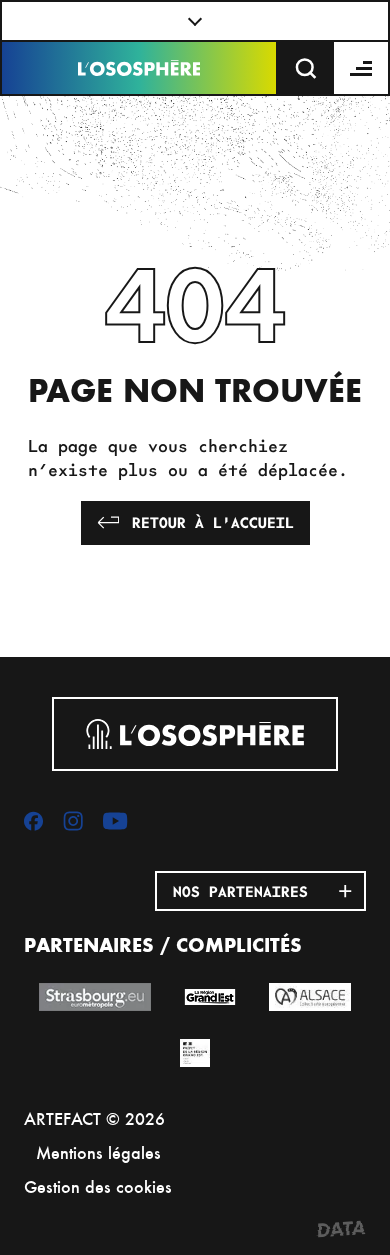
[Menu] (362, 68)
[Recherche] (306, 68)
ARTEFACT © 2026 (94, 1118)
